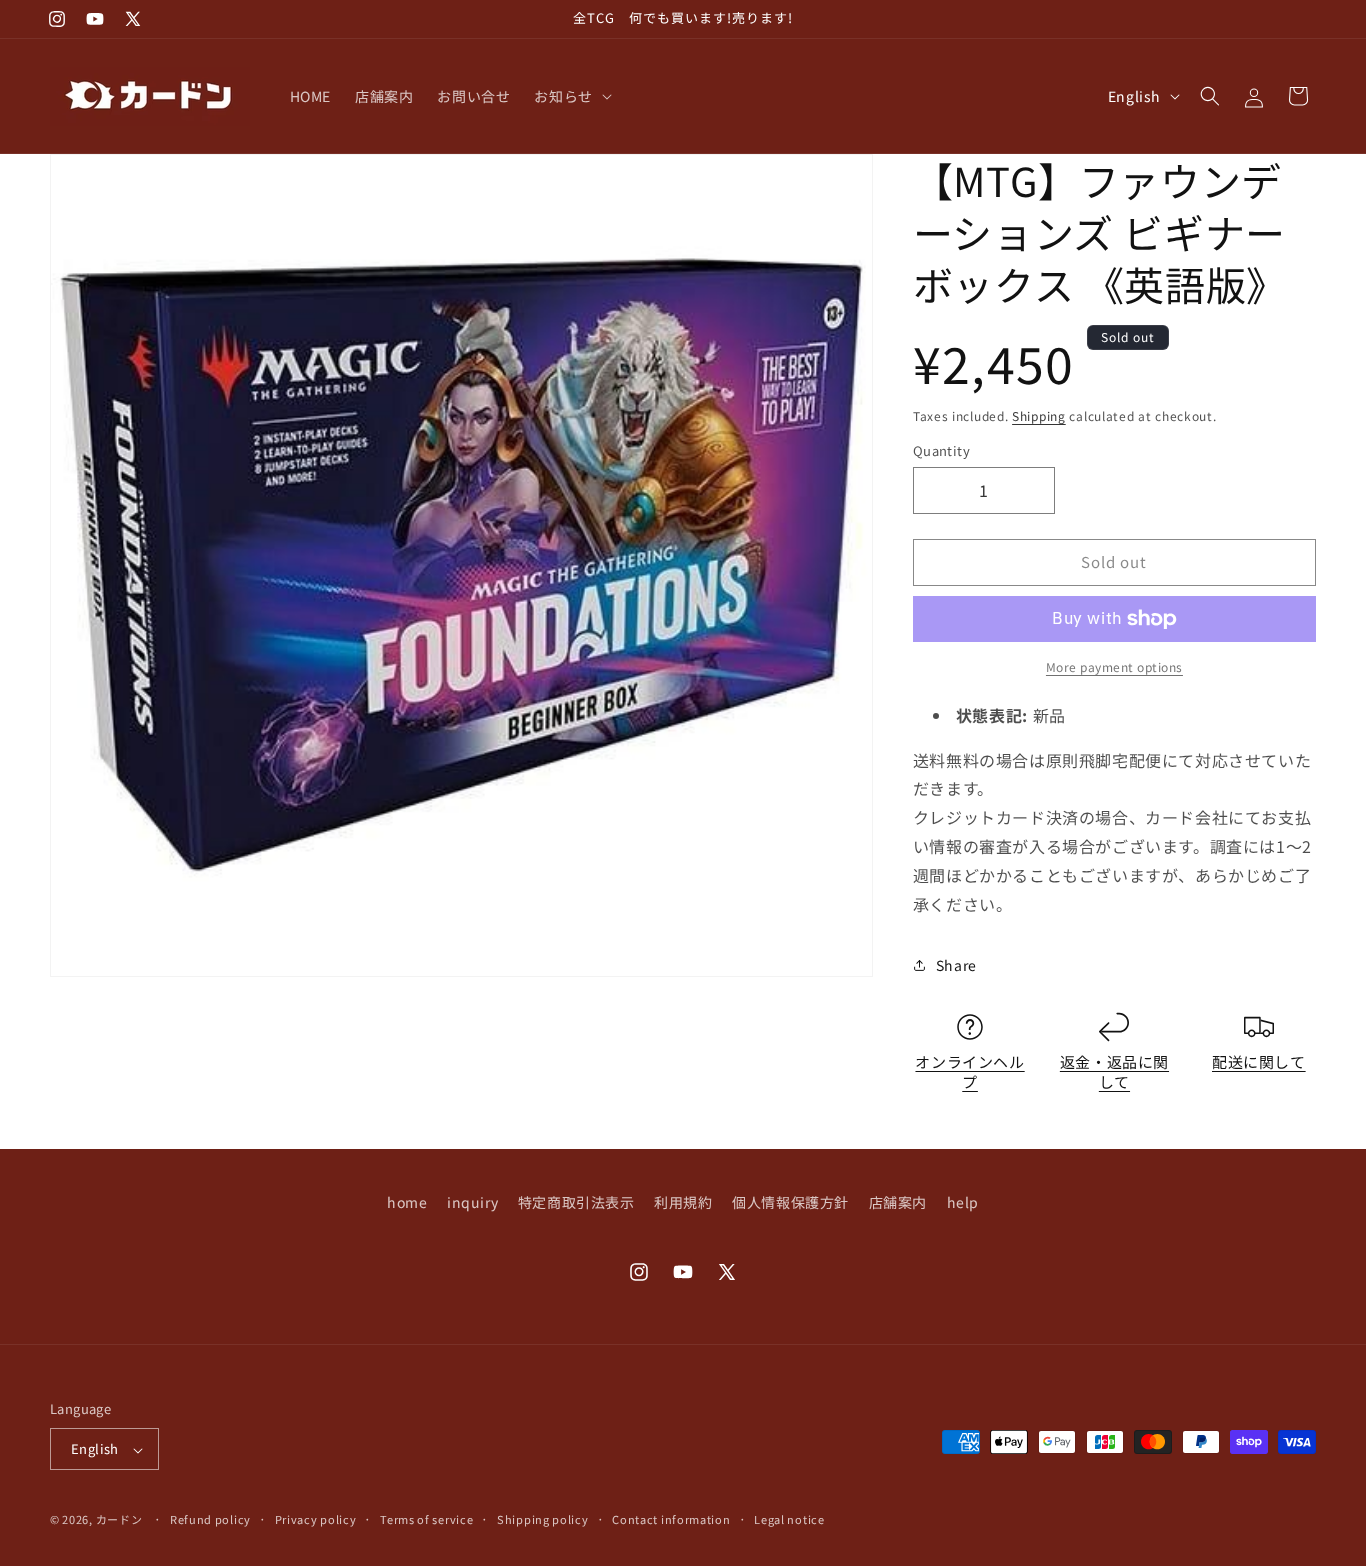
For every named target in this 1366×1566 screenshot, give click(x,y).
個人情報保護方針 (790, 1202)
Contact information (671, 1519)
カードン (119, 1520)
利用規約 (683, 1202)
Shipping (1039, 415)
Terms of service (426, 1519)
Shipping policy (543, 1519)
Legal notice (789, 1519)
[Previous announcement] (437, 19)
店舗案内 (898, 1202)
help (963, 1202)
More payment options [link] (1114, 666)
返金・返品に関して (1114, 1071)
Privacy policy (316, 1519)
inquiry (472, 1202)
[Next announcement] (929, 19)
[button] (570, 96)
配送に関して (1259, 1061)
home (407, 1202)
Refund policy (210, 1519)
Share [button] (956, 965)
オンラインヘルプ (969, 1071)
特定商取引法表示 (576, 1202)
